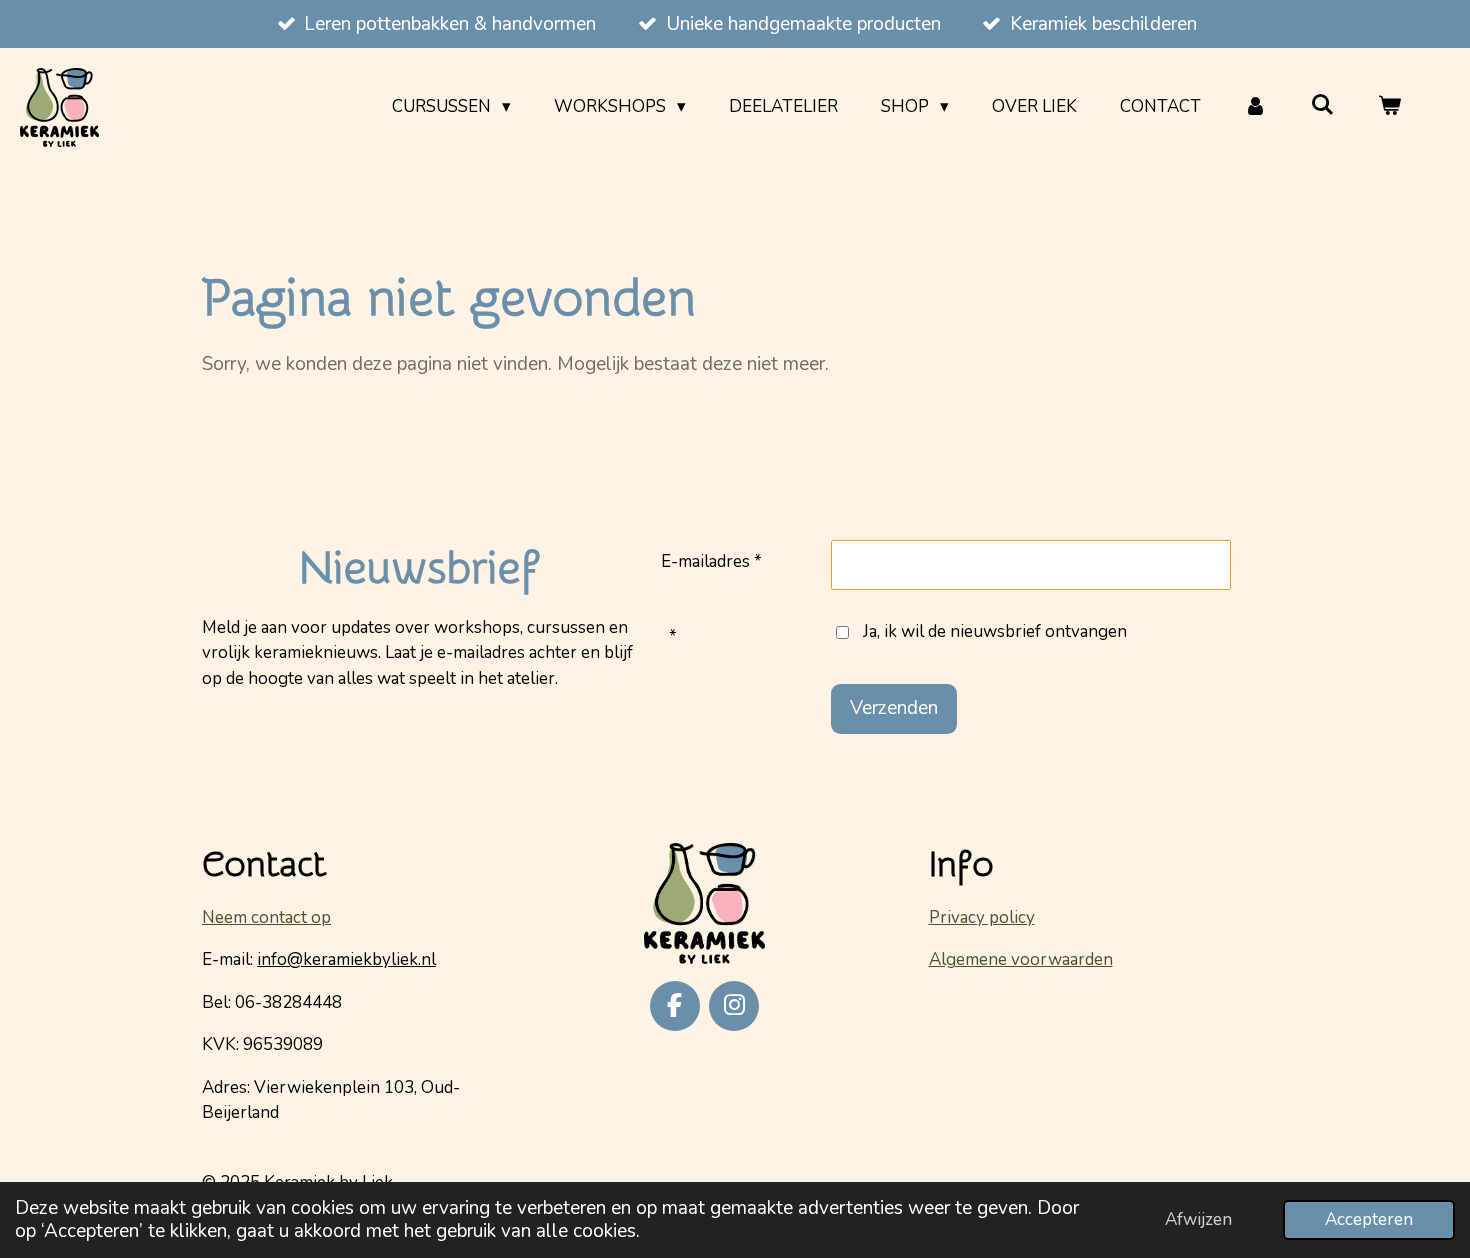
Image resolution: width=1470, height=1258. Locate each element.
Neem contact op (266, 917)
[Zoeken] (1322, 105)
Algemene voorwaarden (1021, 959)
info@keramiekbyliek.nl (346, 959)
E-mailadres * (711, 561)
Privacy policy (982, 917)
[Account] (1256, 107)
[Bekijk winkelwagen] (1389, 107)
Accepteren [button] (1369, 1219)
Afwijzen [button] (1198, 1219)
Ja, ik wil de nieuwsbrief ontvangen (995, 631)
